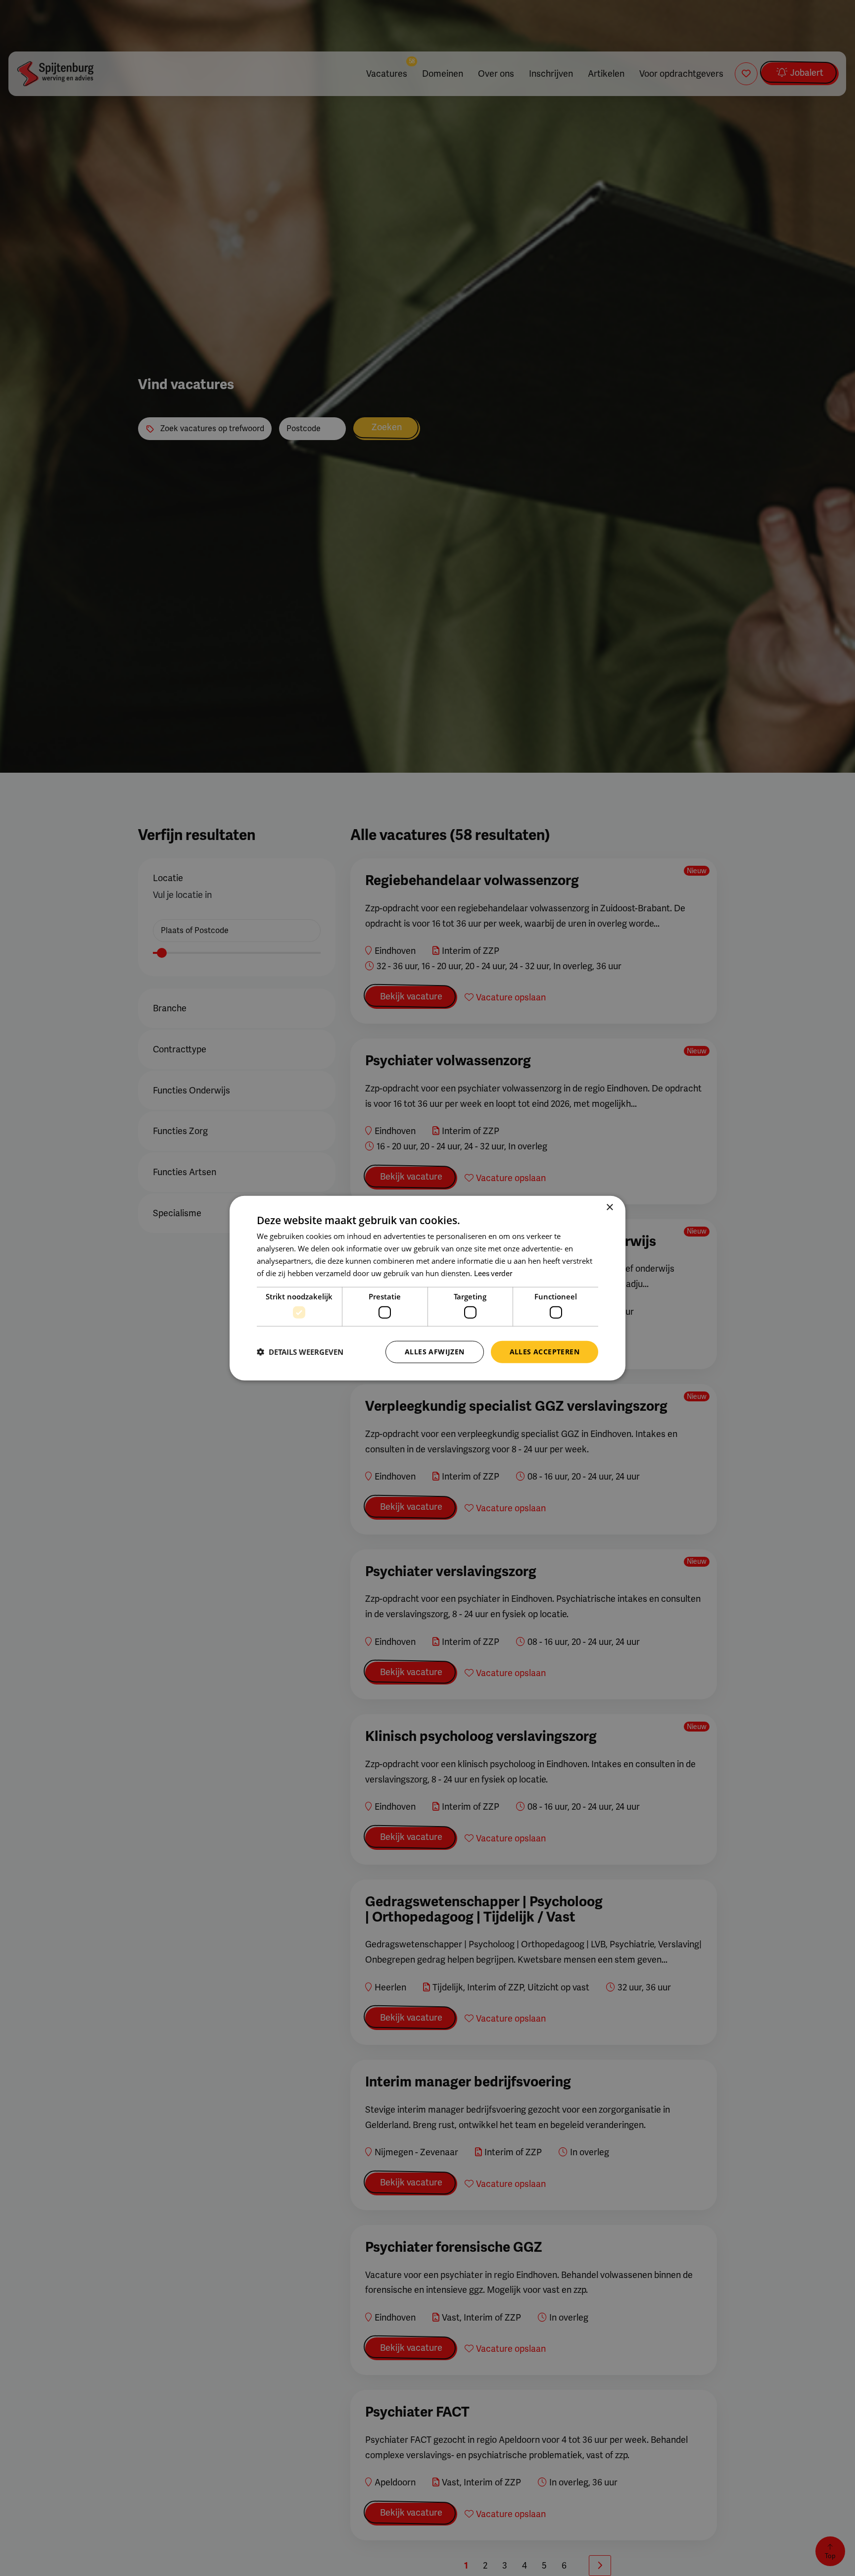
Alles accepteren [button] (545, 1352)
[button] (300, 1352)
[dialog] (427, 1288)
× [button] (609, 1208)
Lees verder (493, 1273)
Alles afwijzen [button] (435, 1352)
